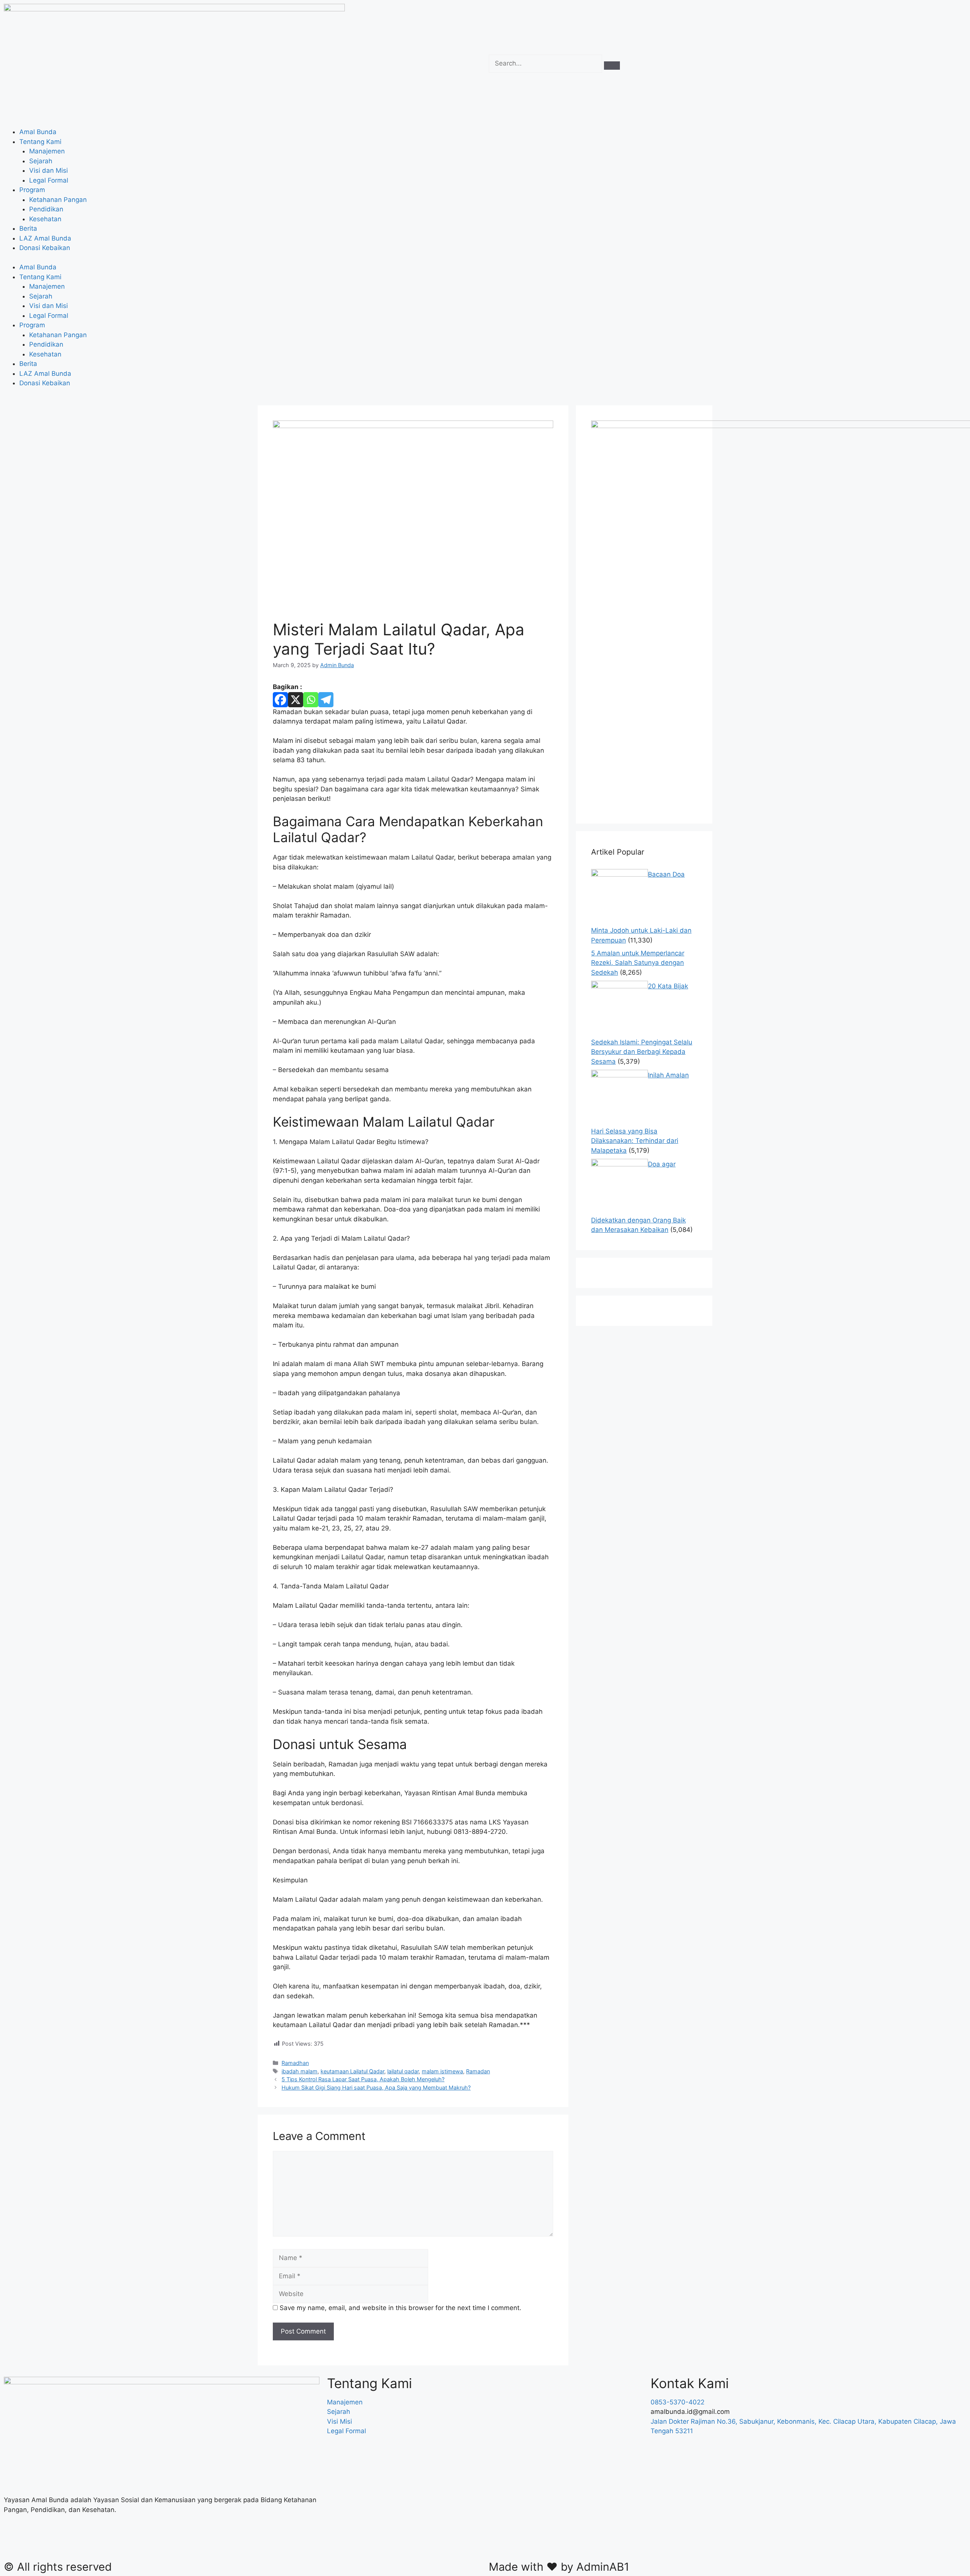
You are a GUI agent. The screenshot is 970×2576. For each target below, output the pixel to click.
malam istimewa (442, 2071)
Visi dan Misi (48, 170)
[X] (296, 700)
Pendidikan (46, 209)
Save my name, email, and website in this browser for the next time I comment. (401, 2308)
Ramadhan (295, 2063)
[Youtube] (97, 2542)
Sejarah (41, 161)
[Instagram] (55, 2542)
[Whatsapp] (311, 700)
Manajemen (47, 151)
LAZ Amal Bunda (45, 238)
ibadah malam (300, 2071)
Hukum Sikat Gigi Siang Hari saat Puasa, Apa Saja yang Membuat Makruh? (376, 2088)
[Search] (612, 66)
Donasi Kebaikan (45, 248)
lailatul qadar (403, 2071)
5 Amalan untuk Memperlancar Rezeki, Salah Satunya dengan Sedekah (638, 963)
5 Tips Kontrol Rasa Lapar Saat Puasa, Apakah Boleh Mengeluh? (363, 2079)
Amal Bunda (38, 132)
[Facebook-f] (13, 2542)
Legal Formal (49, 180)
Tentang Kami (40, 142)
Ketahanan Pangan (58, 200)
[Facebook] (280, 700)
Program (32, 190)
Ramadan (478, 2071)
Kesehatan (45, 219)
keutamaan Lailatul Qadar (352, 2071)
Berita (28, 228)
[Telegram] (326, 700)
